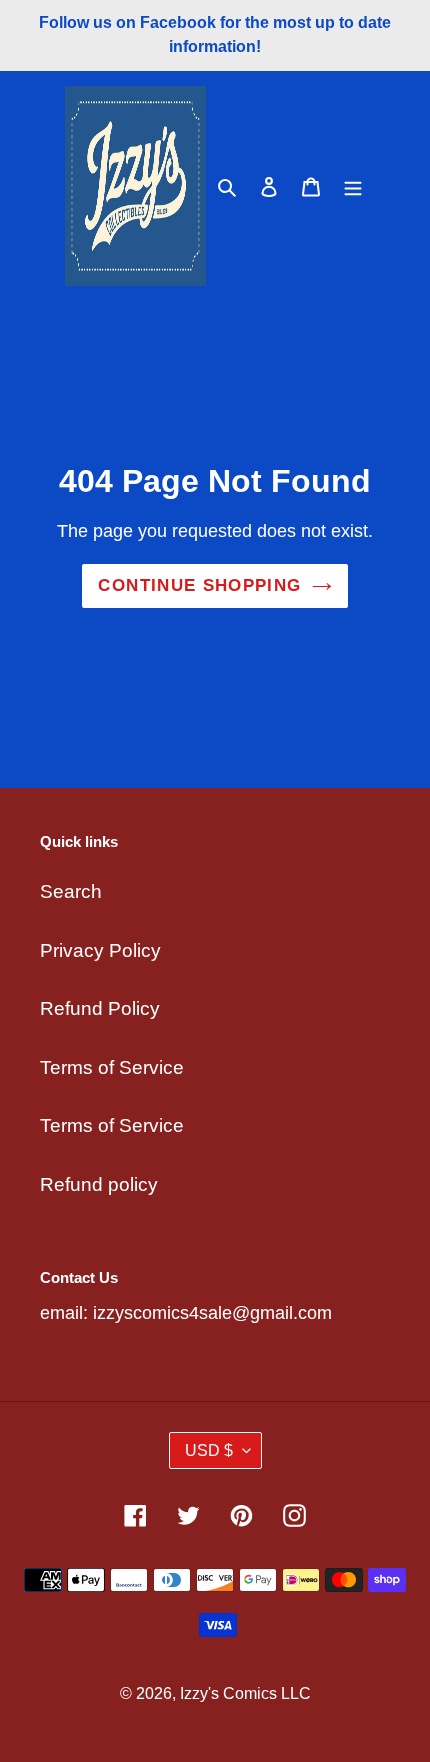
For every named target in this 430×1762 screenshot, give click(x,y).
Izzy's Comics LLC (245, 1693)
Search (71, 891)
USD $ (209, 1450)
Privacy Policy (100, 950)
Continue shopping (199, 585)
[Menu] (353, 186)
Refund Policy (100, 1008)
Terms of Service (112, 1067)
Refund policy (99, 1184)
